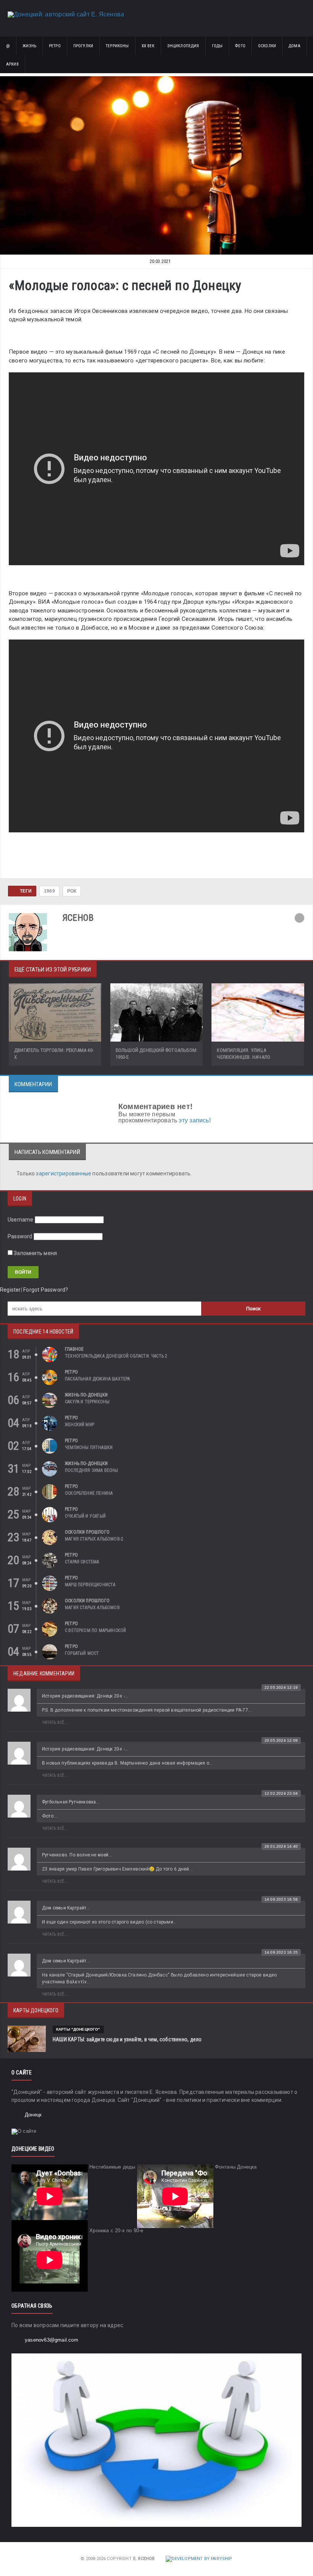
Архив (12, 64)
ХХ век (148, 46)
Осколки (267, 46)
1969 (49, 891)
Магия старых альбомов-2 (94, 1539)
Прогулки (83, 46)
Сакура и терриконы (87, 1402)
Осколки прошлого (87, 1532)
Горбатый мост (82, 1653)
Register (10, 1290)
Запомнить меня (35, 1253)
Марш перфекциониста (90, 1585)
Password (20, 1236)
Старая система (82, 1562)
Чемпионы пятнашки (89, 1447)
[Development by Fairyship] (199, 2559)
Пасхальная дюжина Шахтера (98, 1379)
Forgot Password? (46, 1290)
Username (21, 1220)
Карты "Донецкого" (78, 2029)
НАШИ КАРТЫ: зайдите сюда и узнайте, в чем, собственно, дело (127, 2039)
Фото (240, 46)
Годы (217, 46)
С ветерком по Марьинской (95, 1630)
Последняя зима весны (92, 1470)
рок (72, 891)
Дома (294, 46)
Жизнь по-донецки (86, 1395)
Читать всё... (55, 1722)
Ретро (55, 46)
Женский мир (80, 1425)
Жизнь (29, 46)
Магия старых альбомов (92, 1608)
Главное (74, 1349)
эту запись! (195, 1120)
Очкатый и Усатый (85, 1516)
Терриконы (117, 46)
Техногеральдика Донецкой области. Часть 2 (116, 1356)
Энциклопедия (183, 46)
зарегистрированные (64, 1173)
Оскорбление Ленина (89, 1493)
